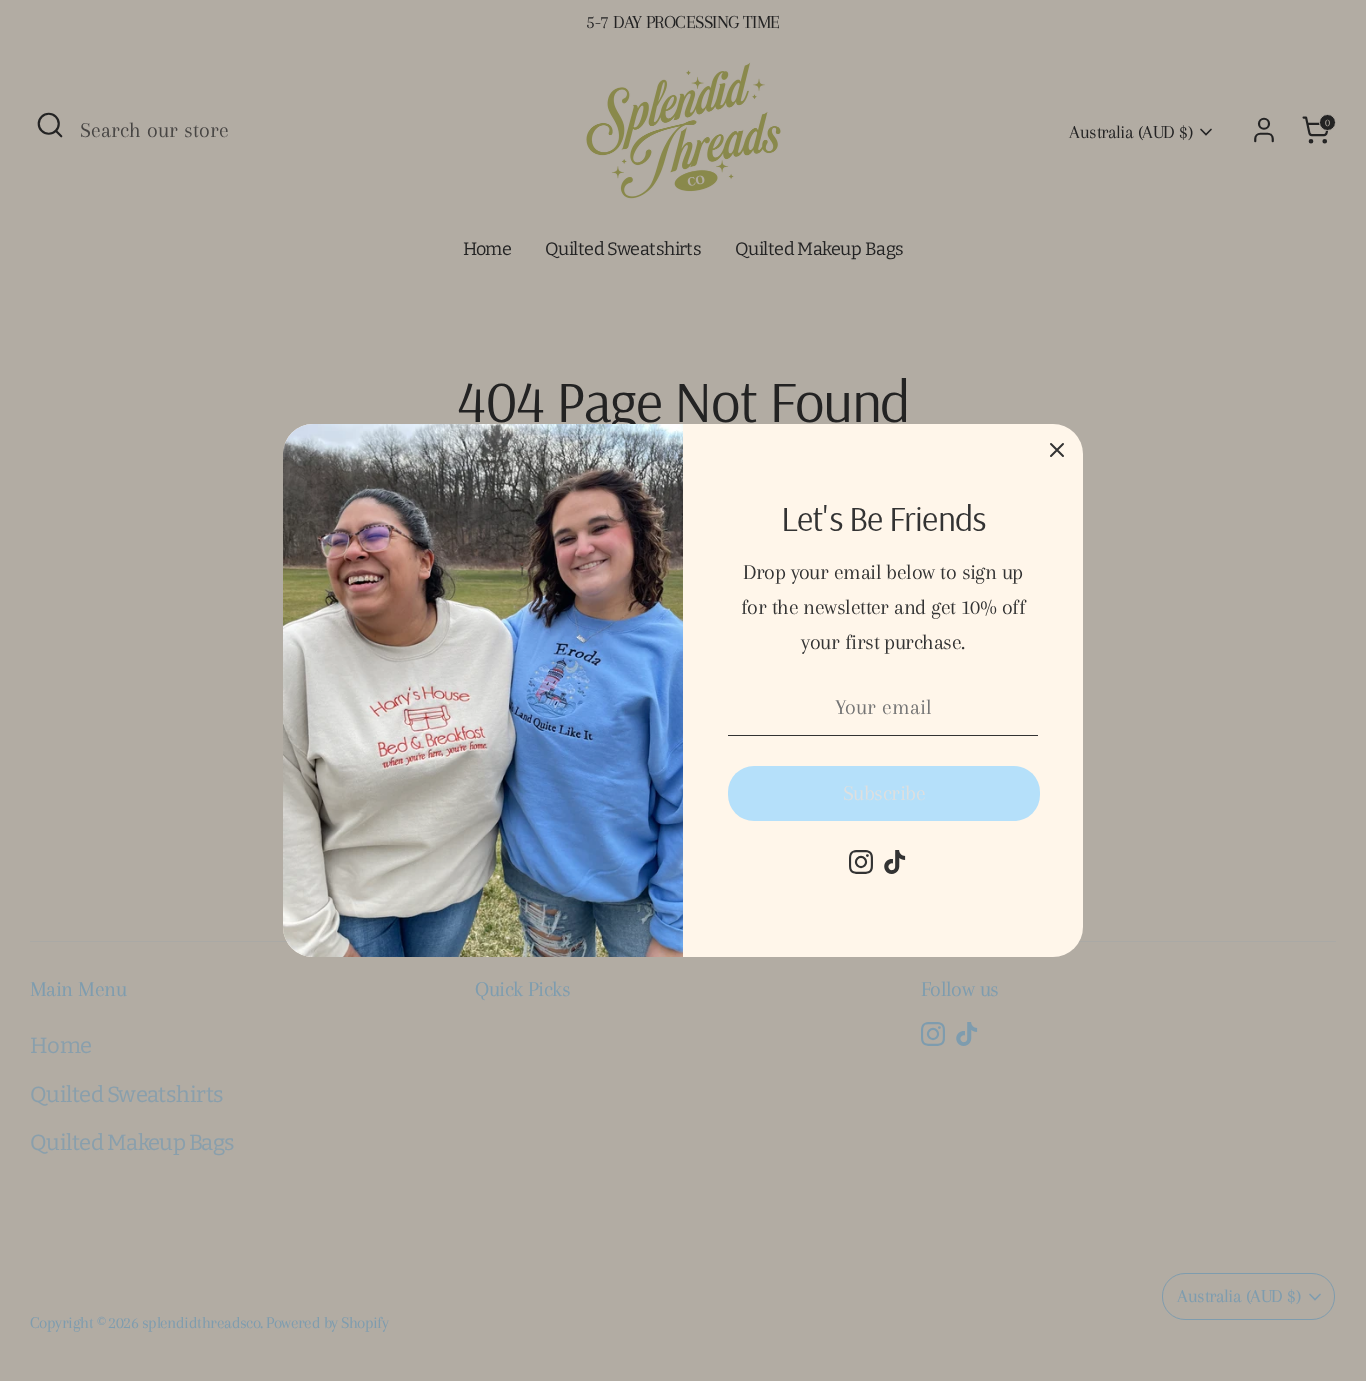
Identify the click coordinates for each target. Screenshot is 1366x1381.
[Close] (1057, 450)
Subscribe (884, 793)
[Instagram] (861, 862)
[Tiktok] (895, 862)
